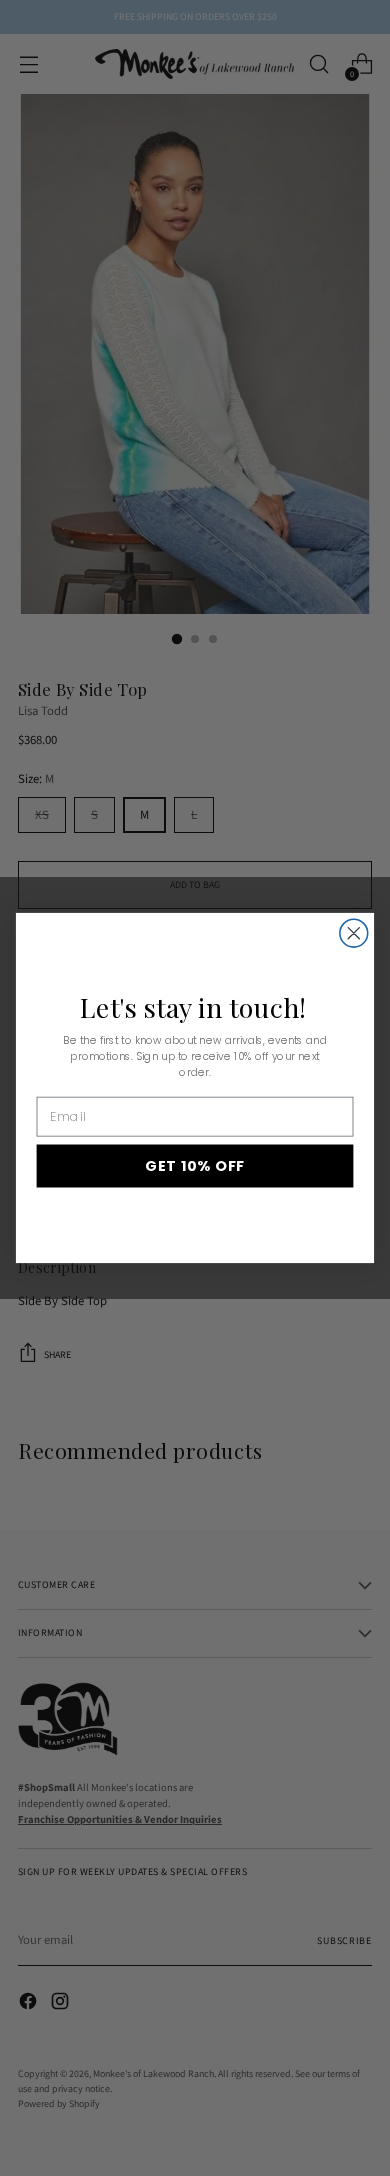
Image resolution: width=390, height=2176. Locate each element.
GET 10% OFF (195, 1166)
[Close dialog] (354, 933)
